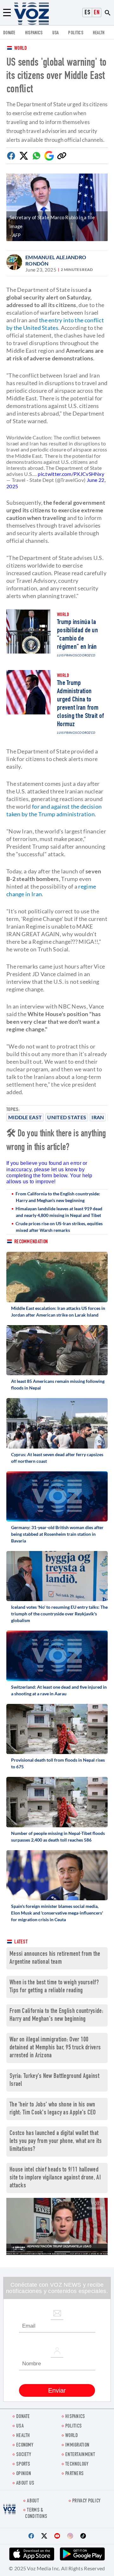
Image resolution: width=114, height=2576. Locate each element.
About (33, 2501)
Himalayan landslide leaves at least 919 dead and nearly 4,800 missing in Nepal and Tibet (59, 1212)
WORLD (72, 2436)
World (21, 49)
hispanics (34, 33)
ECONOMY (25, 2445)
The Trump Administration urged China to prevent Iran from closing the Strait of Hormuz (80, 704)
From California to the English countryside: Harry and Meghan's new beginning (58, 1197)
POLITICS (76, 33)
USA (56, 33)
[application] (57, 2226)
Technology (77, 2464)
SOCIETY (24, 2455)
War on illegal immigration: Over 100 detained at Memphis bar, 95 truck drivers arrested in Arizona (55, 2048)
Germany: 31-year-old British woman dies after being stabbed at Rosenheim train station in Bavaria (57, 1534)
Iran (98, 1117)
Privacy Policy (86, 2501)
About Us (25, 2484)
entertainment (80, 2455)
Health (99, 33)
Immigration (77, 2445)
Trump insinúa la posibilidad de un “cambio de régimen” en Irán (77, 635)
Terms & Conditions (36, 2514)
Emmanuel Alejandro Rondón (56, 260)
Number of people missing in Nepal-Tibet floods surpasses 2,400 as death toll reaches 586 (58, 1837)
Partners (74, 2474)
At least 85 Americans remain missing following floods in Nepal (58, 1384)
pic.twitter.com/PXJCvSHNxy (71, 474)
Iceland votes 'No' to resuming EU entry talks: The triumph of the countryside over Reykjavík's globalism (59, 1614)
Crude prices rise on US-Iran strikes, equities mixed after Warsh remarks (59, 1227)
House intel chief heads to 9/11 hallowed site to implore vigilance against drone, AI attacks (55, 2178)
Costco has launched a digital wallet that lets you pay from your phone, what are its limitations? (56, 2142)
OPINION (24, 2474)
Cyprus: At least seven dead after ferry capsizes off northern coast (57, 1458)
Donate (9, 33)
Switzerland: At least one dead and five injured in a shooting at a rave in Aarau (59, 1690)
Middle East (25, 1117)
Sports (23, 2464)
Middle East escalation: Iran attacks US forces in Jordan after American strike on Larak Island (58, 1311)
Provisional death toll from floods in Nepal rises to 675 (58, 1763)
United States (67, 1117)
